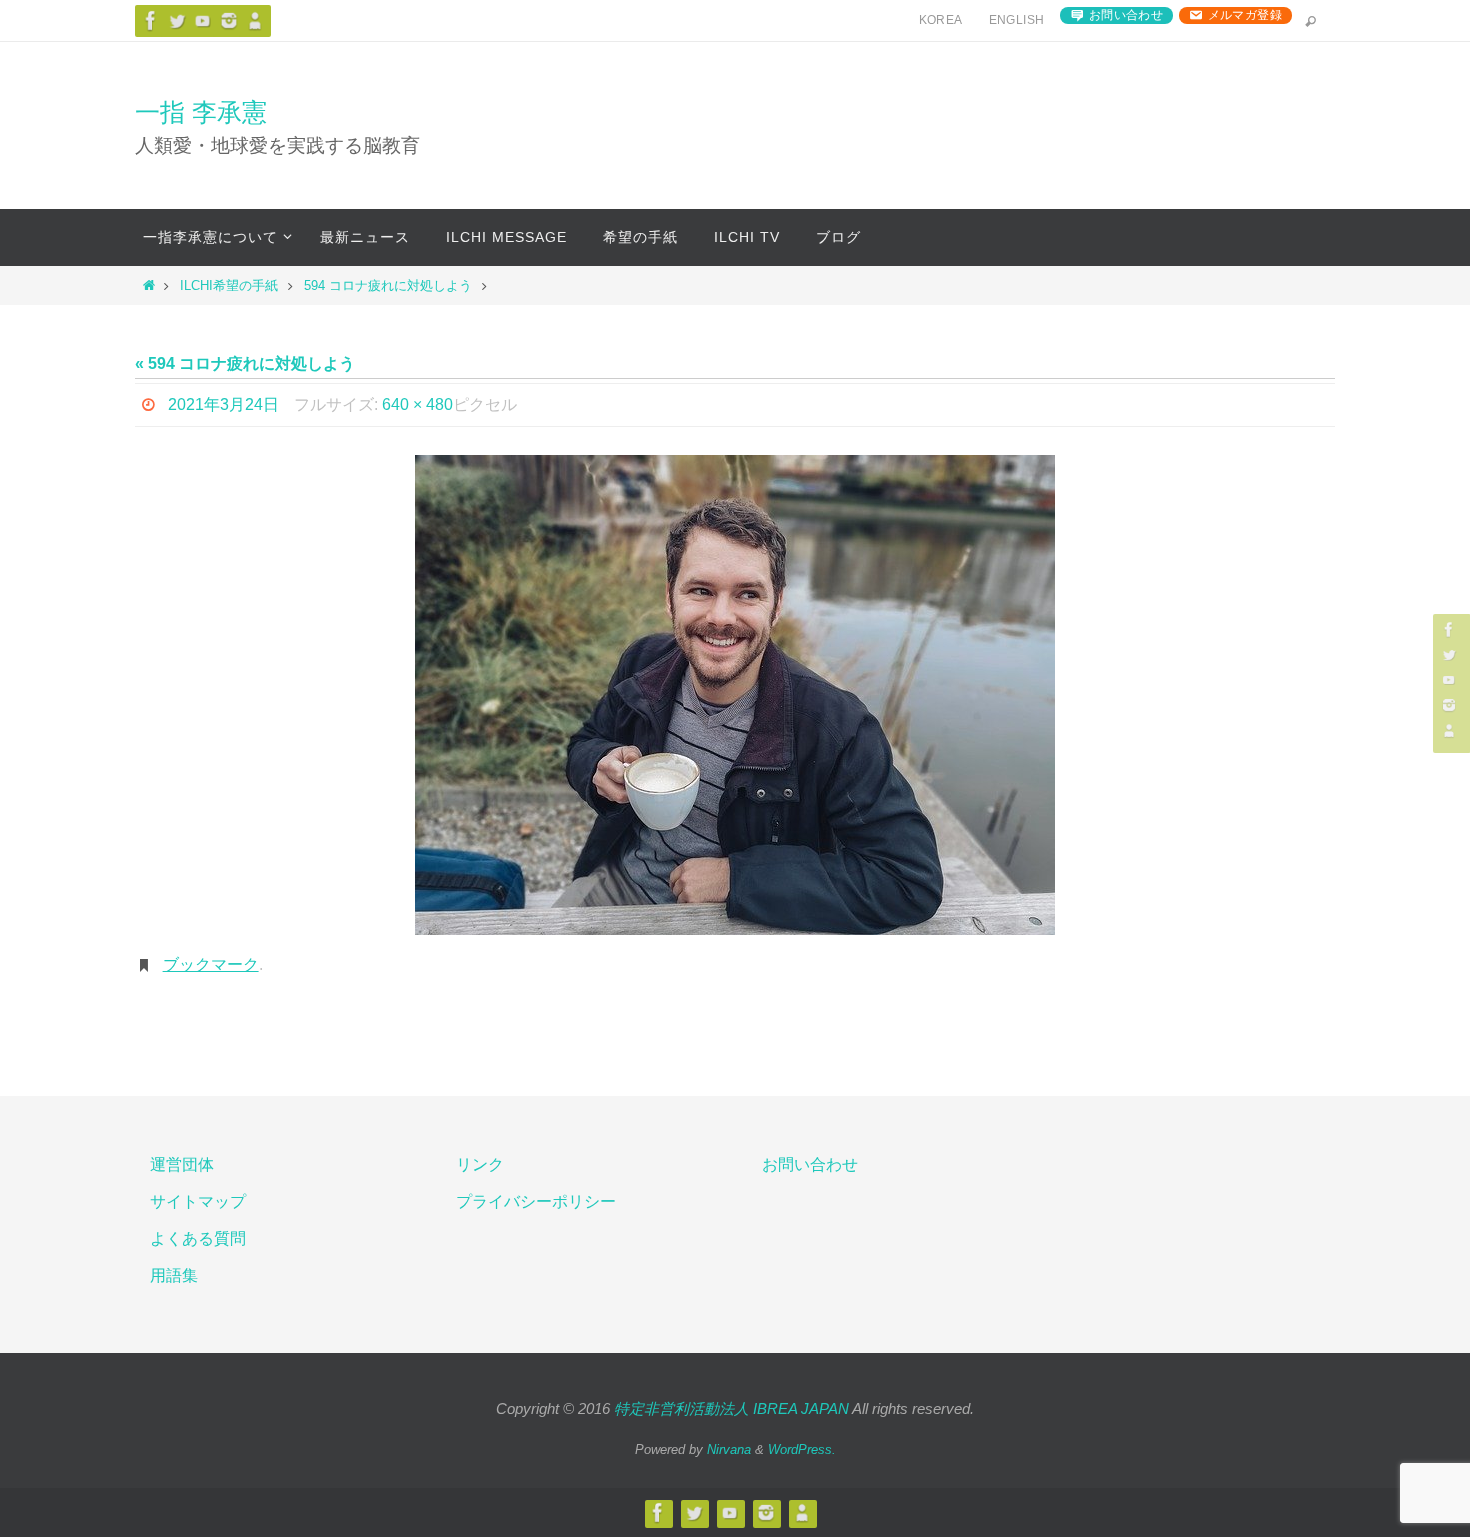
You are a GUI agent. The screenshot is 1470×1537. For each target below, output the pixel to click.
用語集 (174, 1275)
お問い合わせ (1126, 15)
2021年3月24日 (223, 404)
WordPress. (802, 1449)
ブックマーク (211, 964)
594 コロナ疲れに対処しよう (388, 285)
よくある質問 (198, 1238)
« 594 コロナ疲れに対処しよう (245, 363)
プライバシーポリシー (536, 1201)
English (1017, 20)
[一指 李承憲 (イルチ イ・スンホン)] (229, 20)
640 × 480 (417, 404)
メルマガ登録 (1245, 15)
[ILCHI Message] (203, 20)
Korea (941, 20)
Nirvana (729, 1449)
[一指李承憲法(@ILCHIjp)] (177, 20)
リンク (480, 1164)
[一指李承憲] (255, 20)
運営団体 (182, 1164)
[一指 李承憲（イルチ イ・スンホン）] (151, 20)
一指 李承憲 (201, 112)
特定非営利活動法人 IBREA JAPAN (731, 1408)
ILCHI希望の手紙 (229, 285)
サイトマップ (198, 1201)
